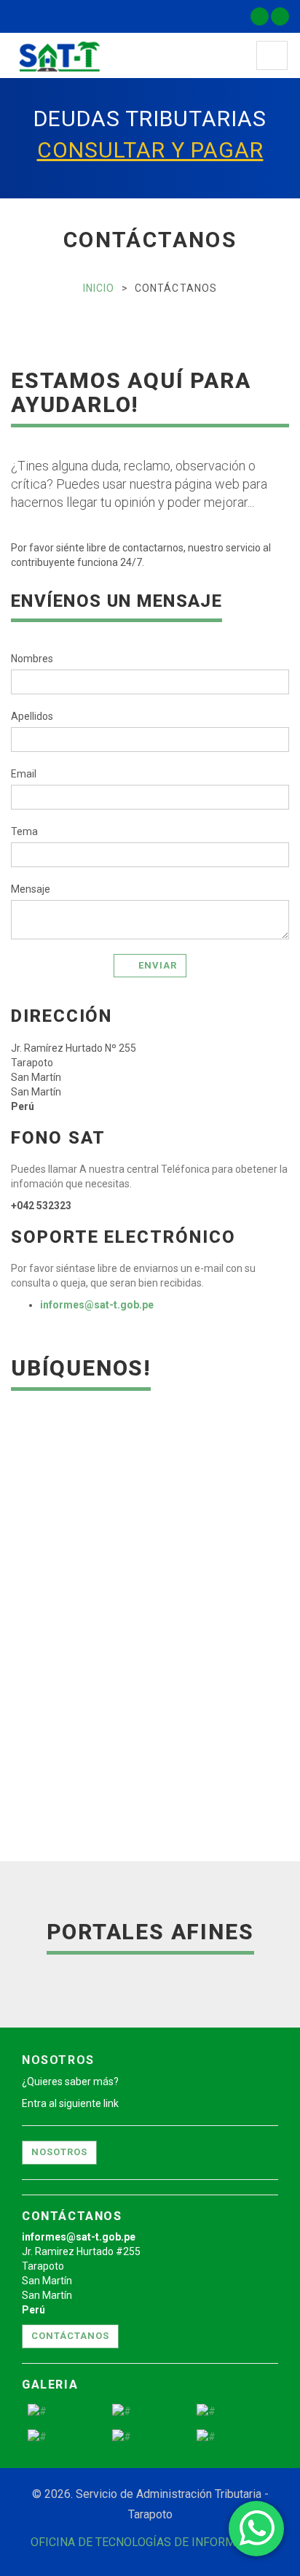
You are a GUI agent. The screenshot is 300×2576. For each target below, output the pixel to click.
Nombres (32, 659)
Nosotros (59, 2152)
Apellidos (32, 716)
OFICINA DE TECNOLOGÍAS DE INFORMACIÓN (150, 2542)
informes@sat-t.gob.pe (97, 1305)
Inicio (99, 288)
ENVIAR (158, 965)
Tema (24, 831)
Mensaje (31, 889)
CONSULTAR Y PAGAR (150, 150)
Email (24, 774)
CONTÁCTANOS (70, 2336)
